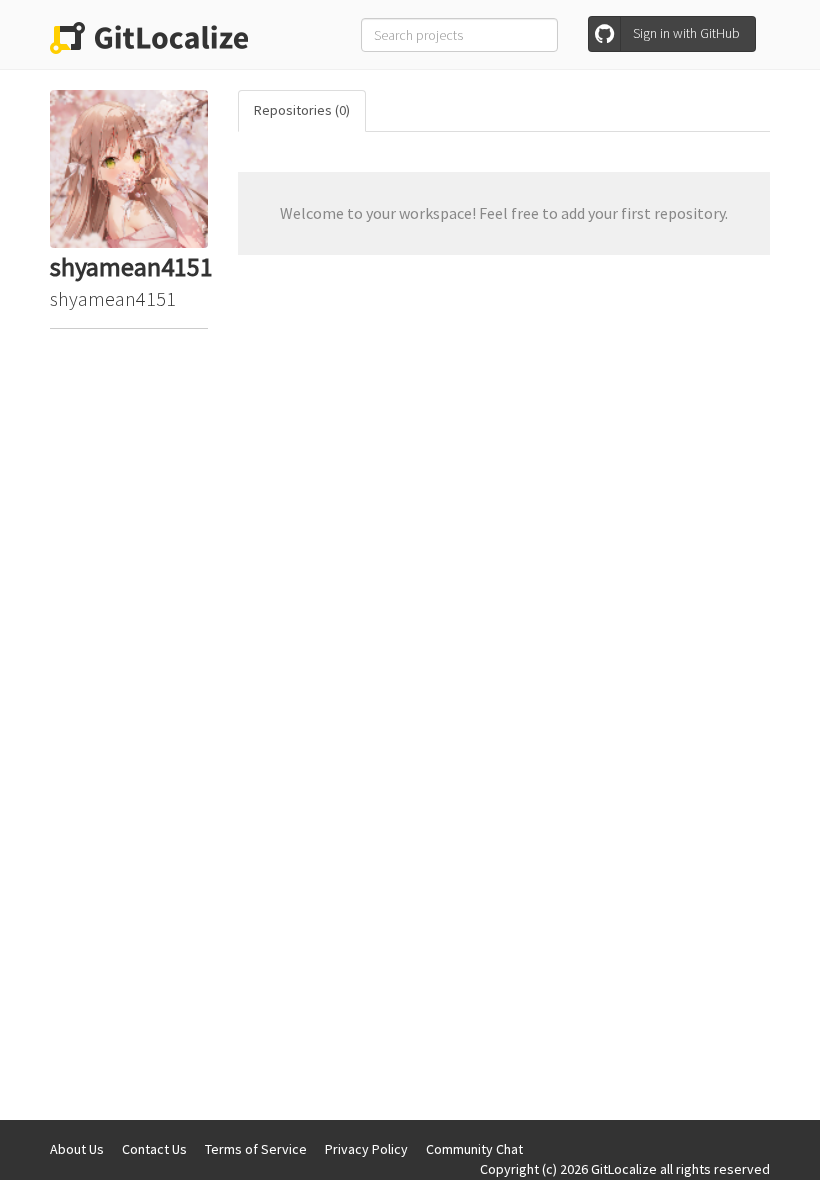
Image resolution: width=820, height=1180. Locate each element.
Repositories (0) (302, 110)
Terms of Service (256, 1149)
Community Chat (474, 1149)
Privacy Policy (366, 1149)
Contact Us (154, 1149)
